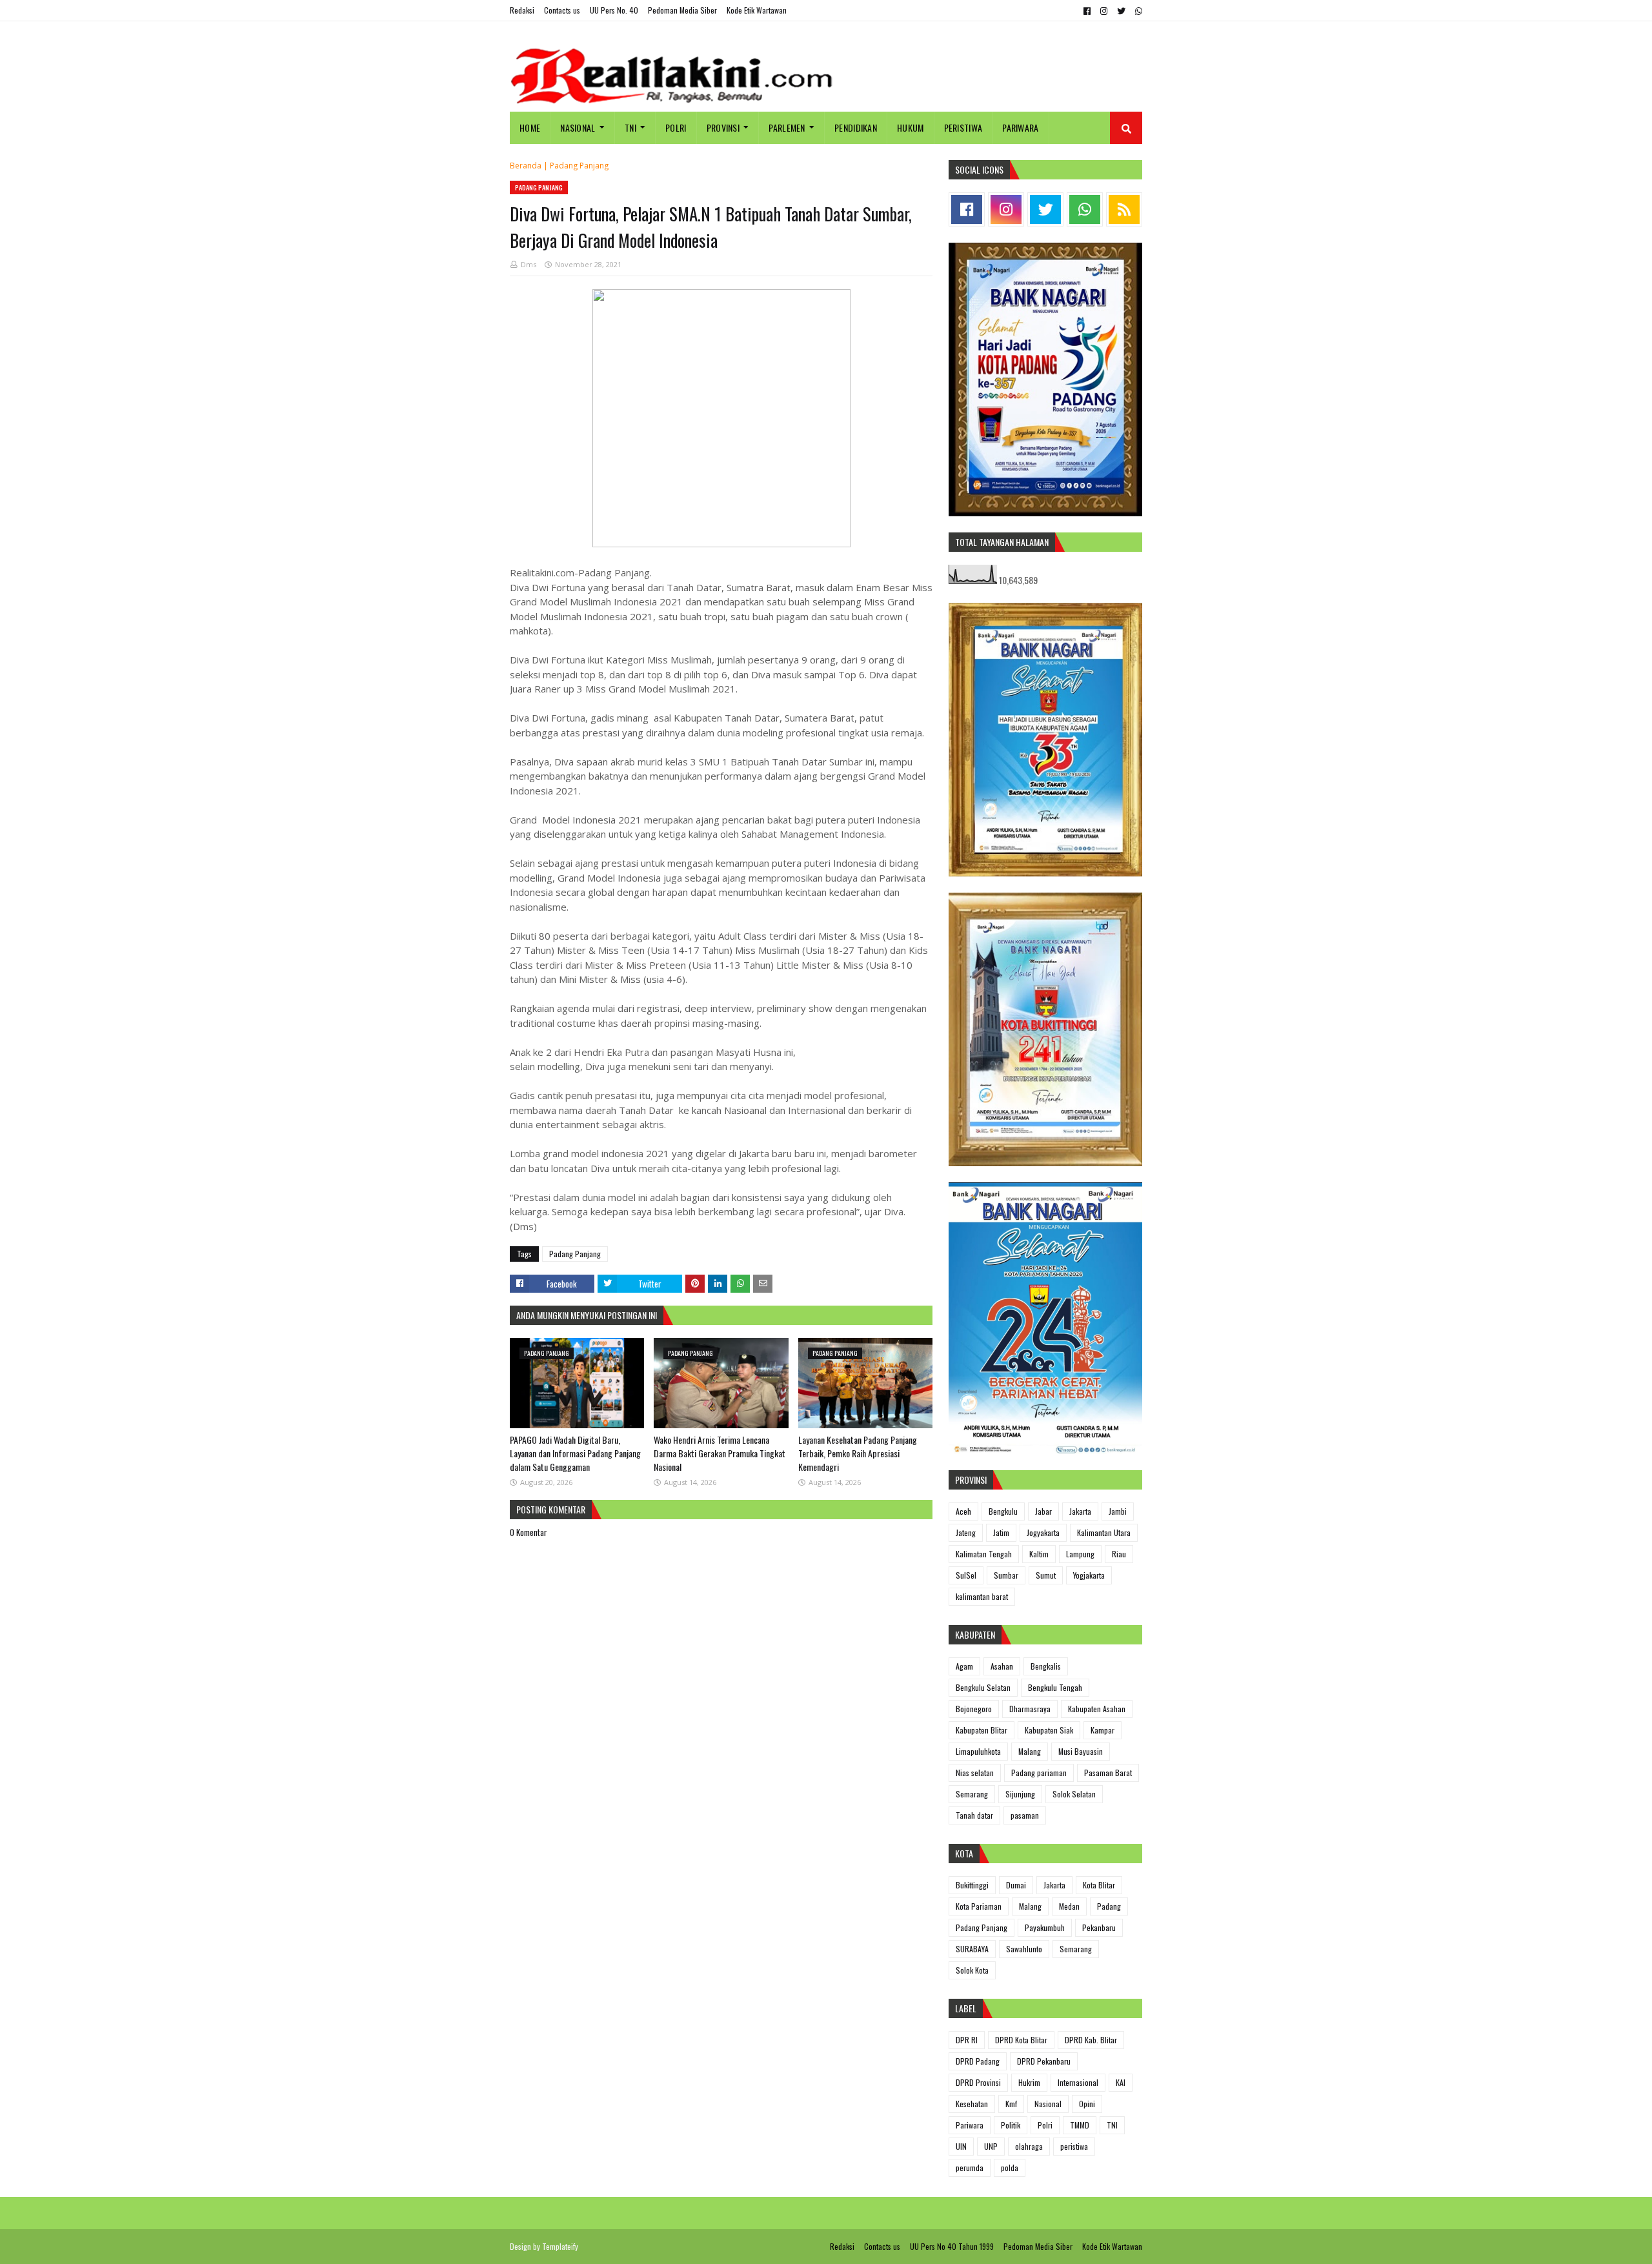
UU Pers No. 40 (614, 10)
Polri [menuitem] (676, 127)
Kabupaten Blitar (982, 1730)
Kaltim (1039, 1554)
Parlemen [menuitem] (787, 127)
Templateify (560, 2246)
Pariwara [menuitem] (1020, 127)
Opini (1087, 2104)
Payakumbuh (1045, 1927)
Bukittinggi (972, 1885)
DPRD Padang (978, 2061)
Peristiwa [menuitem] (963, 127)
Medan (1069, 1906)
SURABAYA (972, 1949)
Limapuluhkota (978, 1751)
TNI (1112, 2125)
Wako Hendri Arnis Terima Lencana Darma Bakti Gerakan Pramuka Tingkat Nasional (720, 1453)
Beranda (526, 166)
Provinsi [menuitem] (723, 127)
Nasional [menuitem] (578, 127)
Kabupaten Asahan (1097, 1709)
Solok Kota (972, 1970)
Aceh (963, 1511)
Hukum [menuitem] (911, 127)
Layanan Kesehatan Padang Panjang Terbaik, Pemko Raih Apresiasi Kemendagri (858, 1453)
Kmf (1011, 2104)
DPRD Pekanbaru (1044, 2061)
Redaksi (522, 10)
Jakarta (1080, 1511)
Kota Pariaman (979, 1906)
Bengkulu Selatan (983, 1687)
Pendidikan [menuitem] (856, 127)
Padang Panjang (579, 166)
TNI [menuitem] (630, 127)
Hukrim (1029, 2082)
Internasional (1078, 2082)
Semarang (972, 1794)
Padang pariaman (1039, 1773)
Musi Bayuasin (1081, 1751)
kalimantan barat (982, 1596)
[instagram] (1104, 11)
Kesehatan (972, 2104)
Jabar (1043, 1511)
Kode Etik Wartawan (757, 10)
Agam (964, 1666)
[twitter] (1121, 11)
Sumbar (1006, 1575)
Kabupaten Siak (1049, 1730)
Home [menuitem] (530, 127)
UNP (991, 2146)
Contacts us (562, 10)
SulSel (966, 1575)
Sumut (1046, 1575)
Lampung (1080, 1554)
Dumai (1016, 1885)
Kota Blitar (1099, 1885)
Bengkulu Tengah (1055, 1687)
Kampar (1103, 1730)
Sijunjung (1020, 1794)
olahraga (1029, 2146)
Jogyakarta (1043, 1532)
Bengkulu (1003, 1511)
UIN (961, 2146)
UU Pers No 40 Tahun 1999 (952, 2246)
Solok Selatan (1074, 1794)
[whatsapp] (1137, 11)
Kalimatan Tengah (984, 1554)
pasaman (1025, 1815)
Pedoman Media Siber (682, 10)
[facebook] (1087, 11)
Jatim (1001, 1532)
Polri (1045, 2125)
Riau (1119, 1554)
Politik (1011, 2125)
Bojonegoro (974, 1709)
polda (1010, 2168)
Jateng (966, 1532)
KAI (1121, 2082)
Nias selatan (975, 1773)
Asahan (1002, 1666)
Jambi (1118, 1511)
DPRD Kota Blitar (1021, 2040)
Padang (1109, 1906)
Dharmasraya (1030, 1709)
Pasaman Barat (1108, 1773)
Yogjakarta (1089, 1575)
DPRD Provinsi (978, 2082)
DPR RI (967, 2040)
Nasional (1048, 2104)
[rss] (1124, 209)
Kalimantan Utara (1104, 1532)
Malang (1030, 1751)
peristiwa (1074, 2146)
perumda (970, 2168)
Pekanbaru (1099, 1927)
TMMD (1080, 2125)
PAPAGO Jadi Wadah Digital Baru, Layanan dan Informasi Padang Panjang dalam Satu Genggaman (575, 1453)
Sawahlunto (1024, 1949)
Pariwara (970, 2125)
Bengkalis (1046, 1666)
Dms (529, 264)
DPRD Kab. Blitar (1091, 2040)
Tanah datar (974, 1815)
